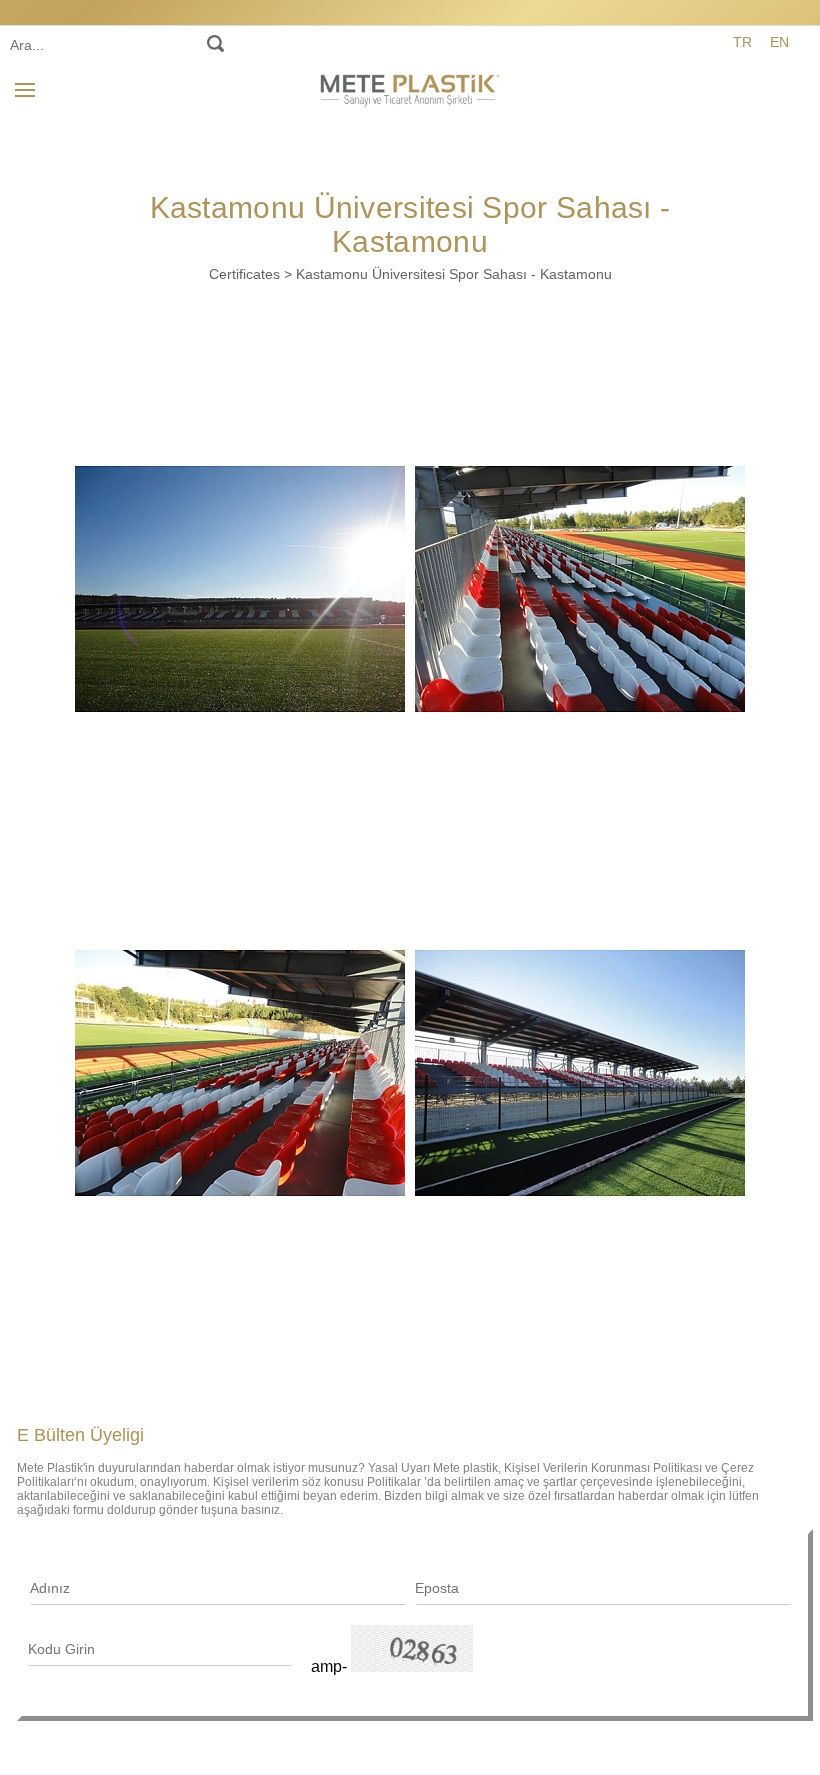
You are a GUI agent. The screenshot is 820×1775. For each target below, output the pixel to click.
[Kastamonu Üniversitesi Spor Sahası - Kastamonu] (240, 589)
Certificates (244, 274)
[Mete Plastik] (410, 87)
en (779, 42)
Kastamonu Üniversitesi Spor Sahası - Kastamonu (454, 274)
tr (742, 42)
